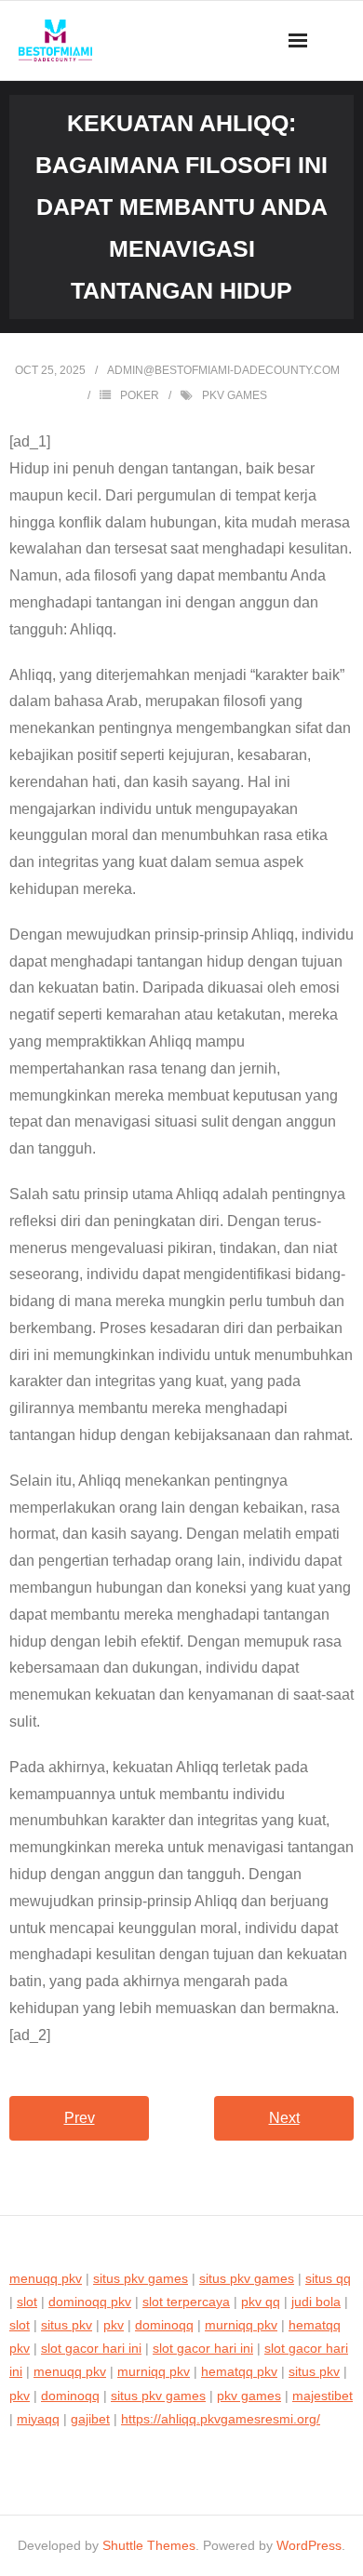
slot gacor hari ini (91, 2348)
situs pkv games (141, 2278)
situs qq (328, 2278)
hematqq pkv (239, 2371)
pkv (114, 2325)
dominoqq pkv (90, 2302)
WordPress (309, 2545)
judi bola (316, 2302)
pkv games (235, 395)
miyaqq (38, 2419)
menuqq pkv (46, 2278)
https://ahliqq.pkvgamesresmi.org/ (221, 2419)
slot (27, 2302)
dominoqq (164, 2325)
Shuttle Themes (149, 2545)
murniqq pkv (241, 2325)
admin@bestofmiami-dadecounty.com (223, 370)
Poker (140, 395)
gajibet (90, 2419)
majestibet (323, 2396)
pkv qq (261, 2302)
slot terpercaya (186, 2302)
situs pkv (67, 2325)
